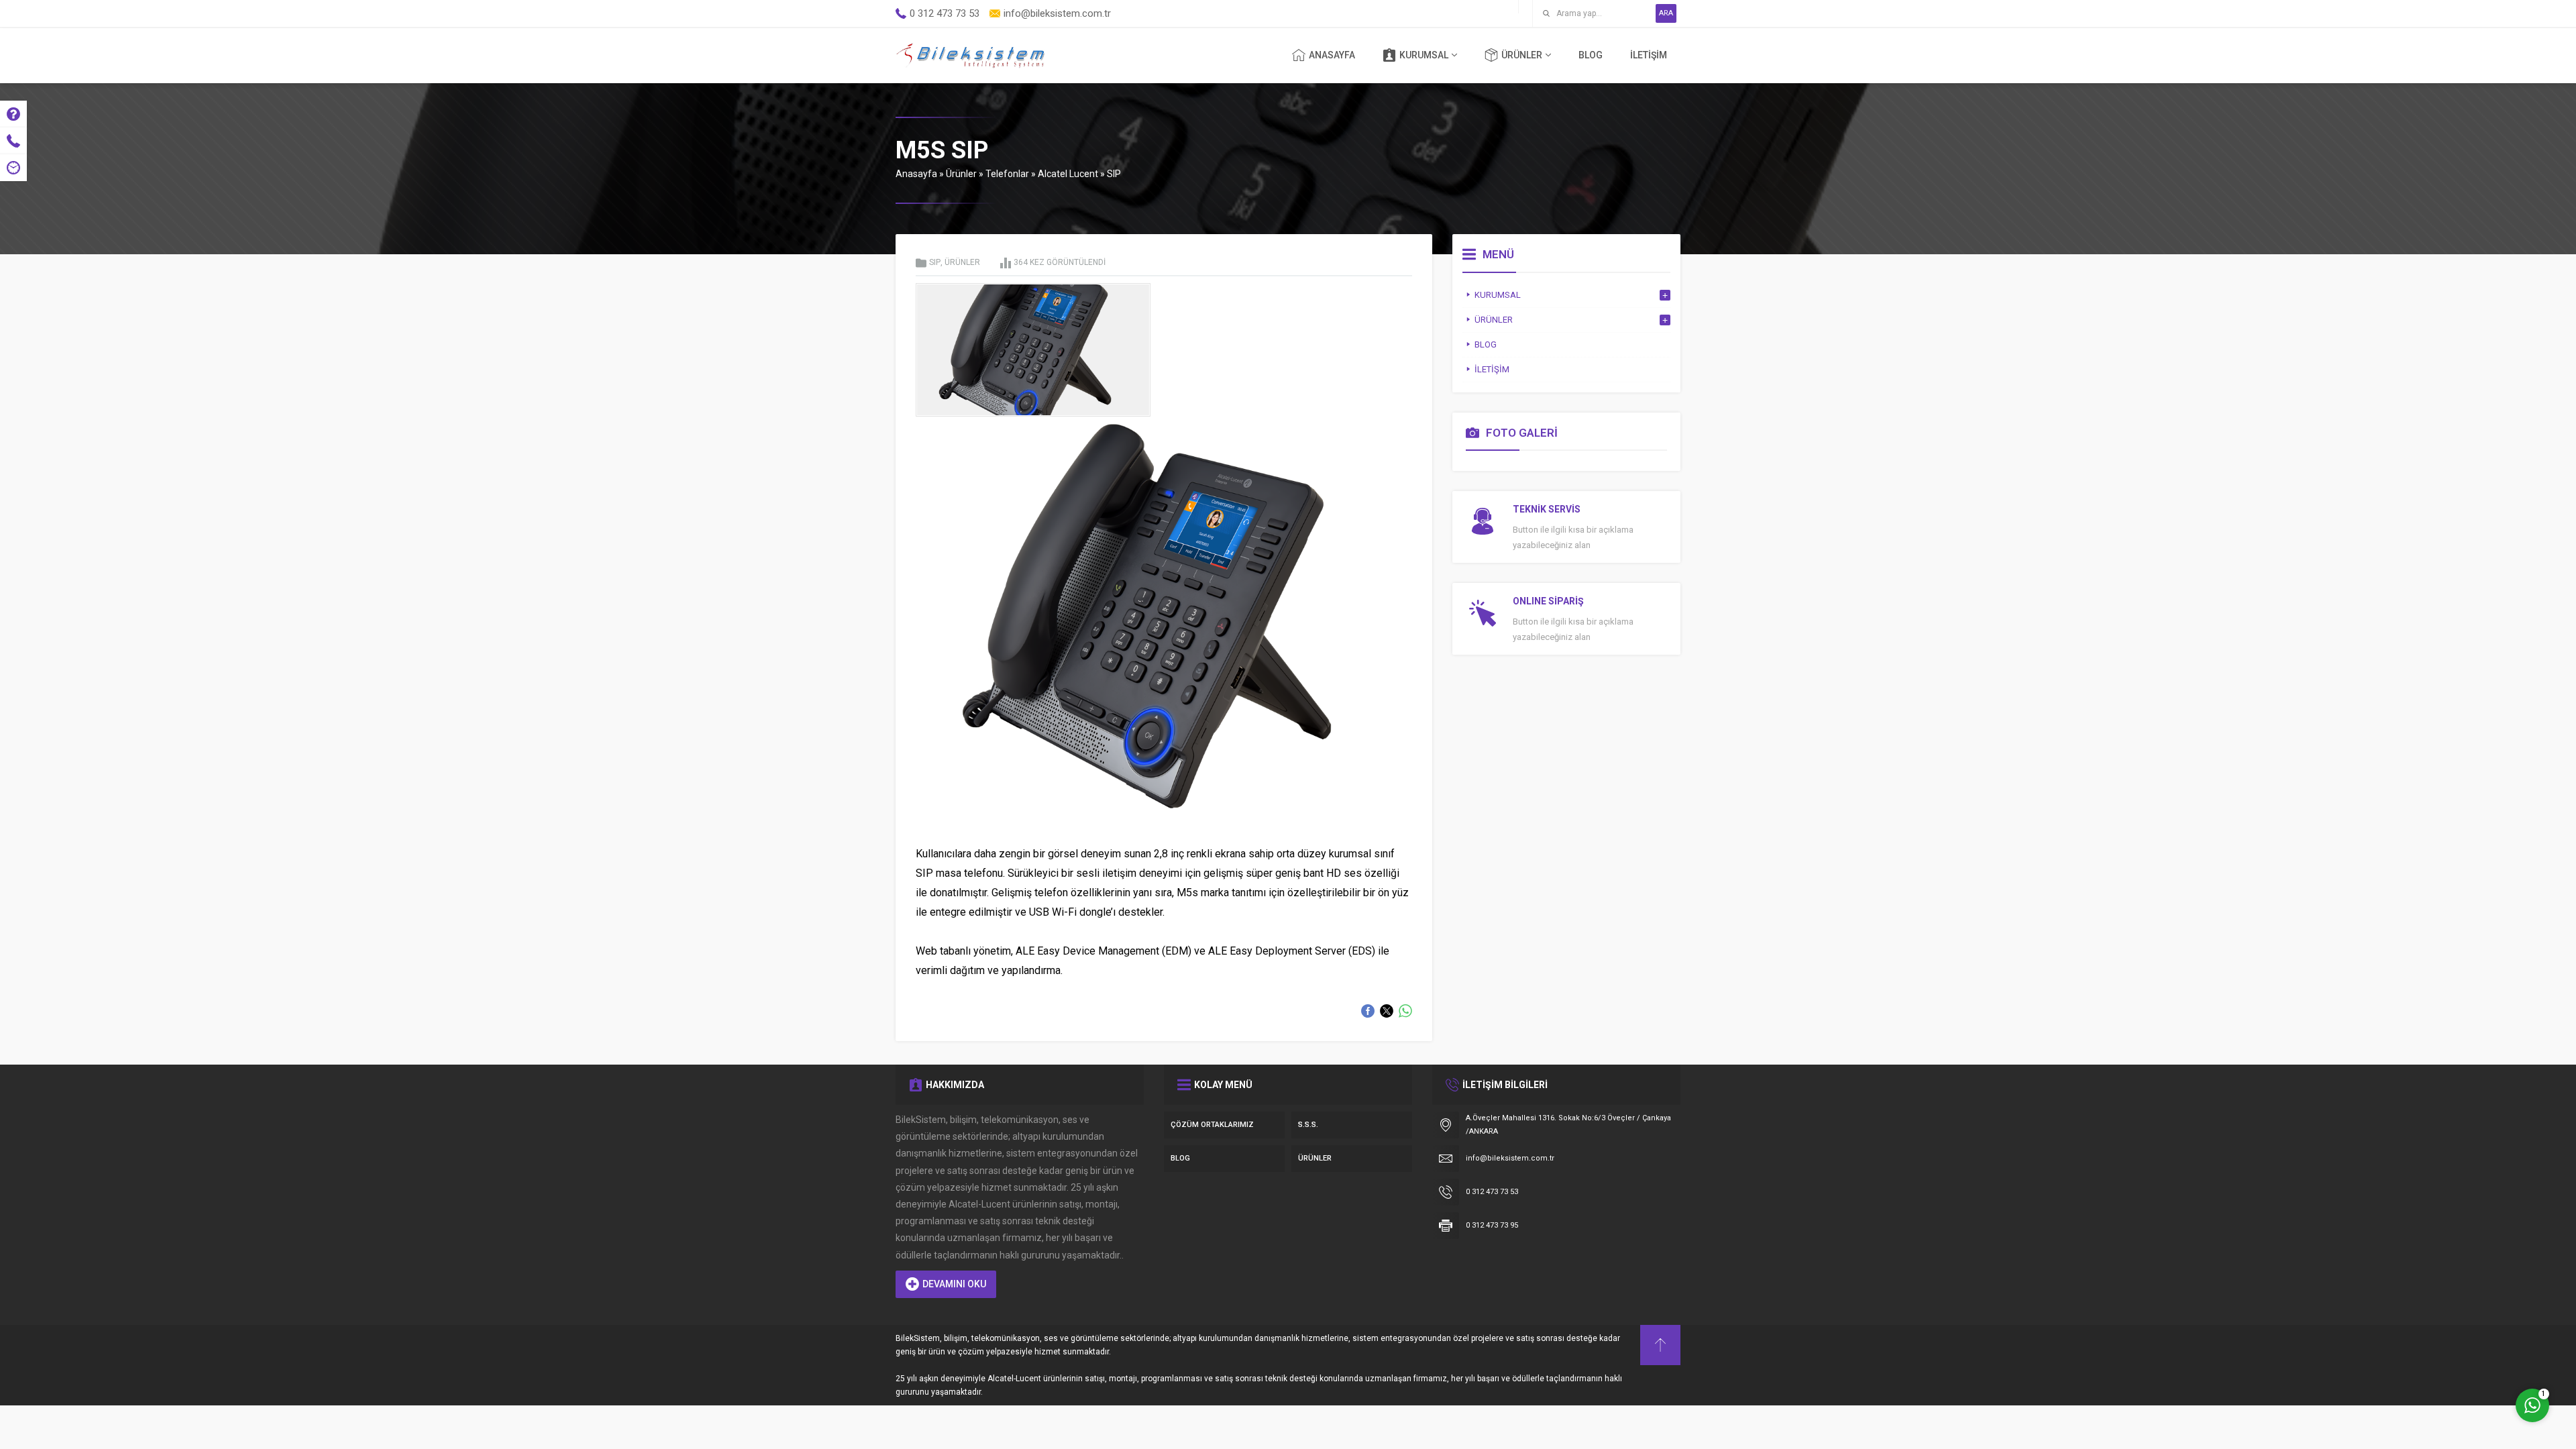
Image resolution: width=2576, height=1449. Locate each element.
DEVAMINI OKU (954, 1284)
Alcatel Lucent (1068, 174)
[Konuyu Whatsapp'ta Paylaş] (1405, 1011)
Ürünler (961, 174)
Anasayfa (916, 174)
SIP (1114, 174)
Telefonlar (1007, 174)
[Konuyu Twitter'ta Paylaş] (1387, 1011)
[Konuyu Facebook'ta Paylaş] (1368, 1011)
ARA (1666, 13)
